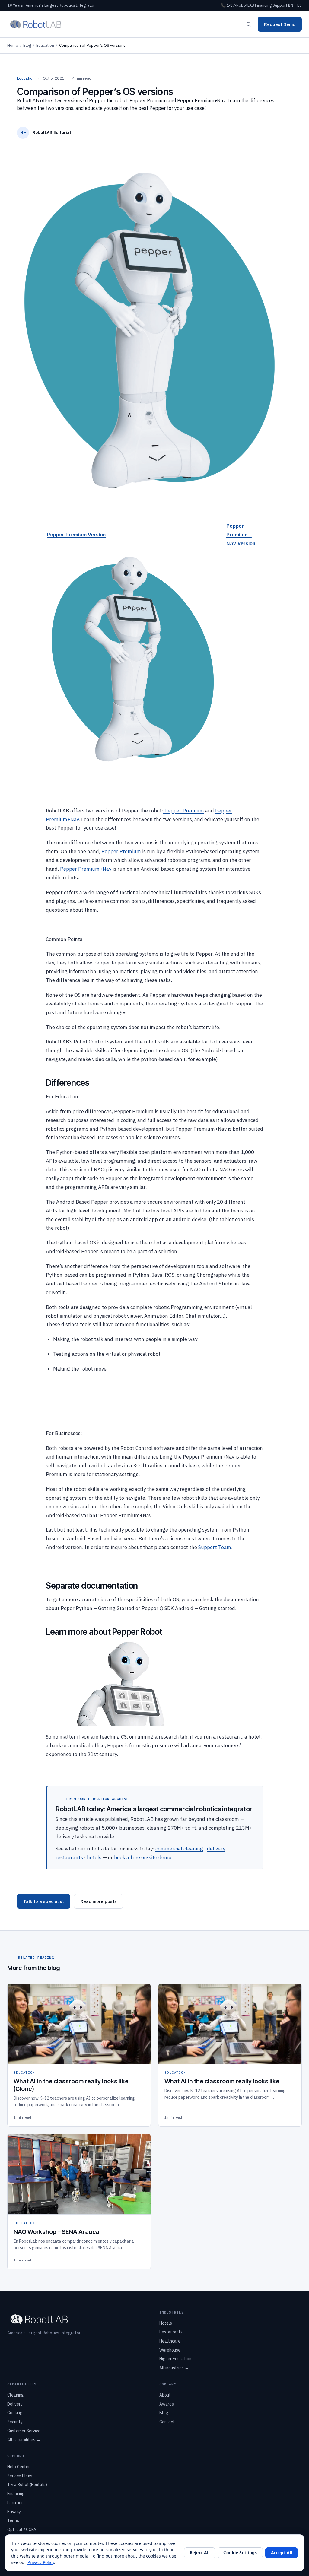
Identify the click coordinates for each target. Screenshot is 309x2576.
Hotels (166, 2323)
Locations (16, 2503)
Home (13, 45)
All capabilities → (24, 2440)
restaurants (69, 1857)
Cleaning (16, 2395)
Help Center (19, 2467)
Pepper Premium (184, 811)
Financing (263, 5)
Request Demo (280, 24)
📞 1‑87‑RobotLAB (237, 5)
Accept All (282, 2553)
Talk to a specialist (44, 1901)
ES (299, 5)
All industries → (174, 2368)
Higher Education (175, 2359)
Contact (167, 2422)
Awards (167, 2404)
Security (15, 2422)
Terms (13, 2520)
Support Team (215, 1547)
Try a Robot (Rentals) (27, 2485)
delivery (216, 1849)
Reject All (200, 2553)
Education (45, 45)
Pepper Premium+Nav (85, 869)
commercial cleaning (179, 1849)
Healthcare (170, 2341)
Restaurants (171, 2332)
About (165, 2395)
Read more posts (99, 1901)
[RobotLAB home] (36, 24)
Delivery (15, 2404)
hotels (94, 1857)
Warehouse (170, 2350)
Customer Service (24, 2431)
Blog (27, 45)
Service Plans (20, 2476)
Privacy (14, 2512)
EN (291, 5)
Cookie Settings (240, 2553)
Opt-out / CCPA (22, 2530)
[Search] (249, 24)
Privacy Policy (41, 2562)
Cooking (15, 2413)
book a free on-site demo (143, 1857)
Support (280, 5)
